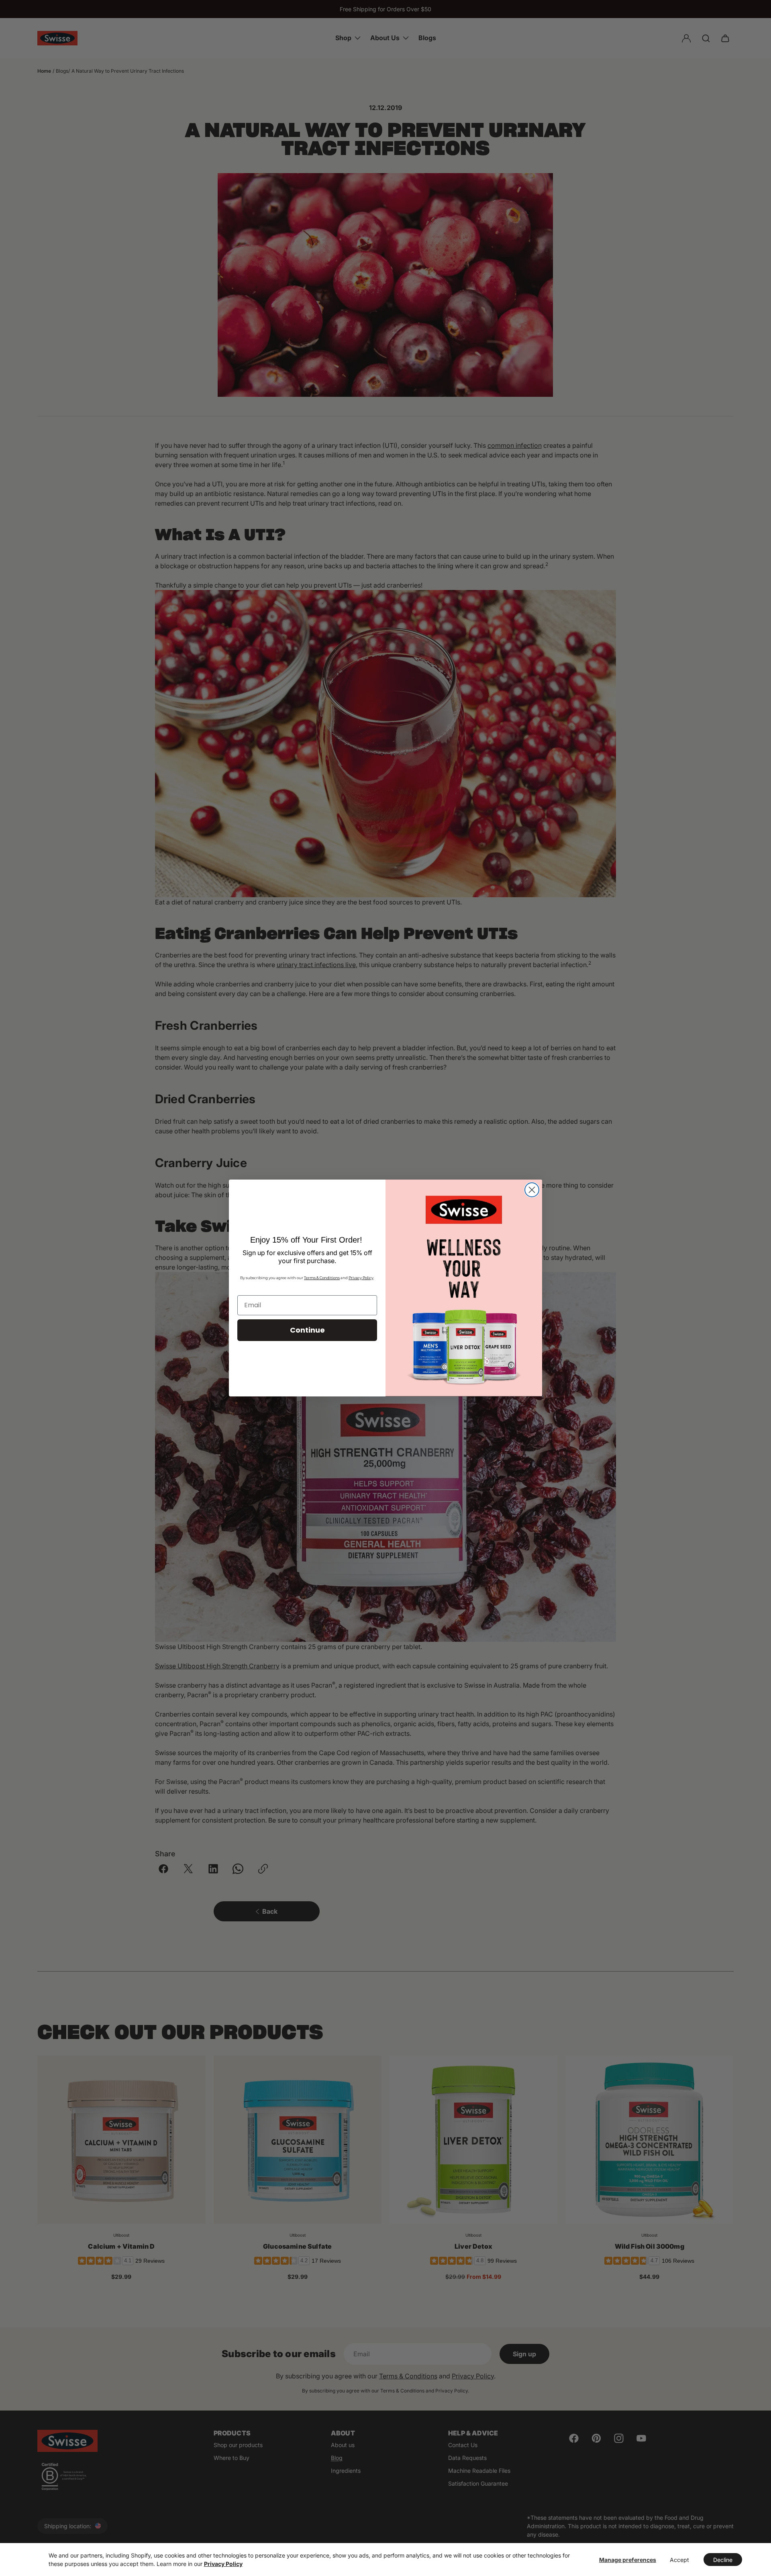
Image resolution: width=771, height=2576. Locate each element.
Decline (723, 2560)
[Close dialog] (532, 1190)
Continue (307, 1330)
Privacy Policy (223, 2564)
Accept (679, 2560)
